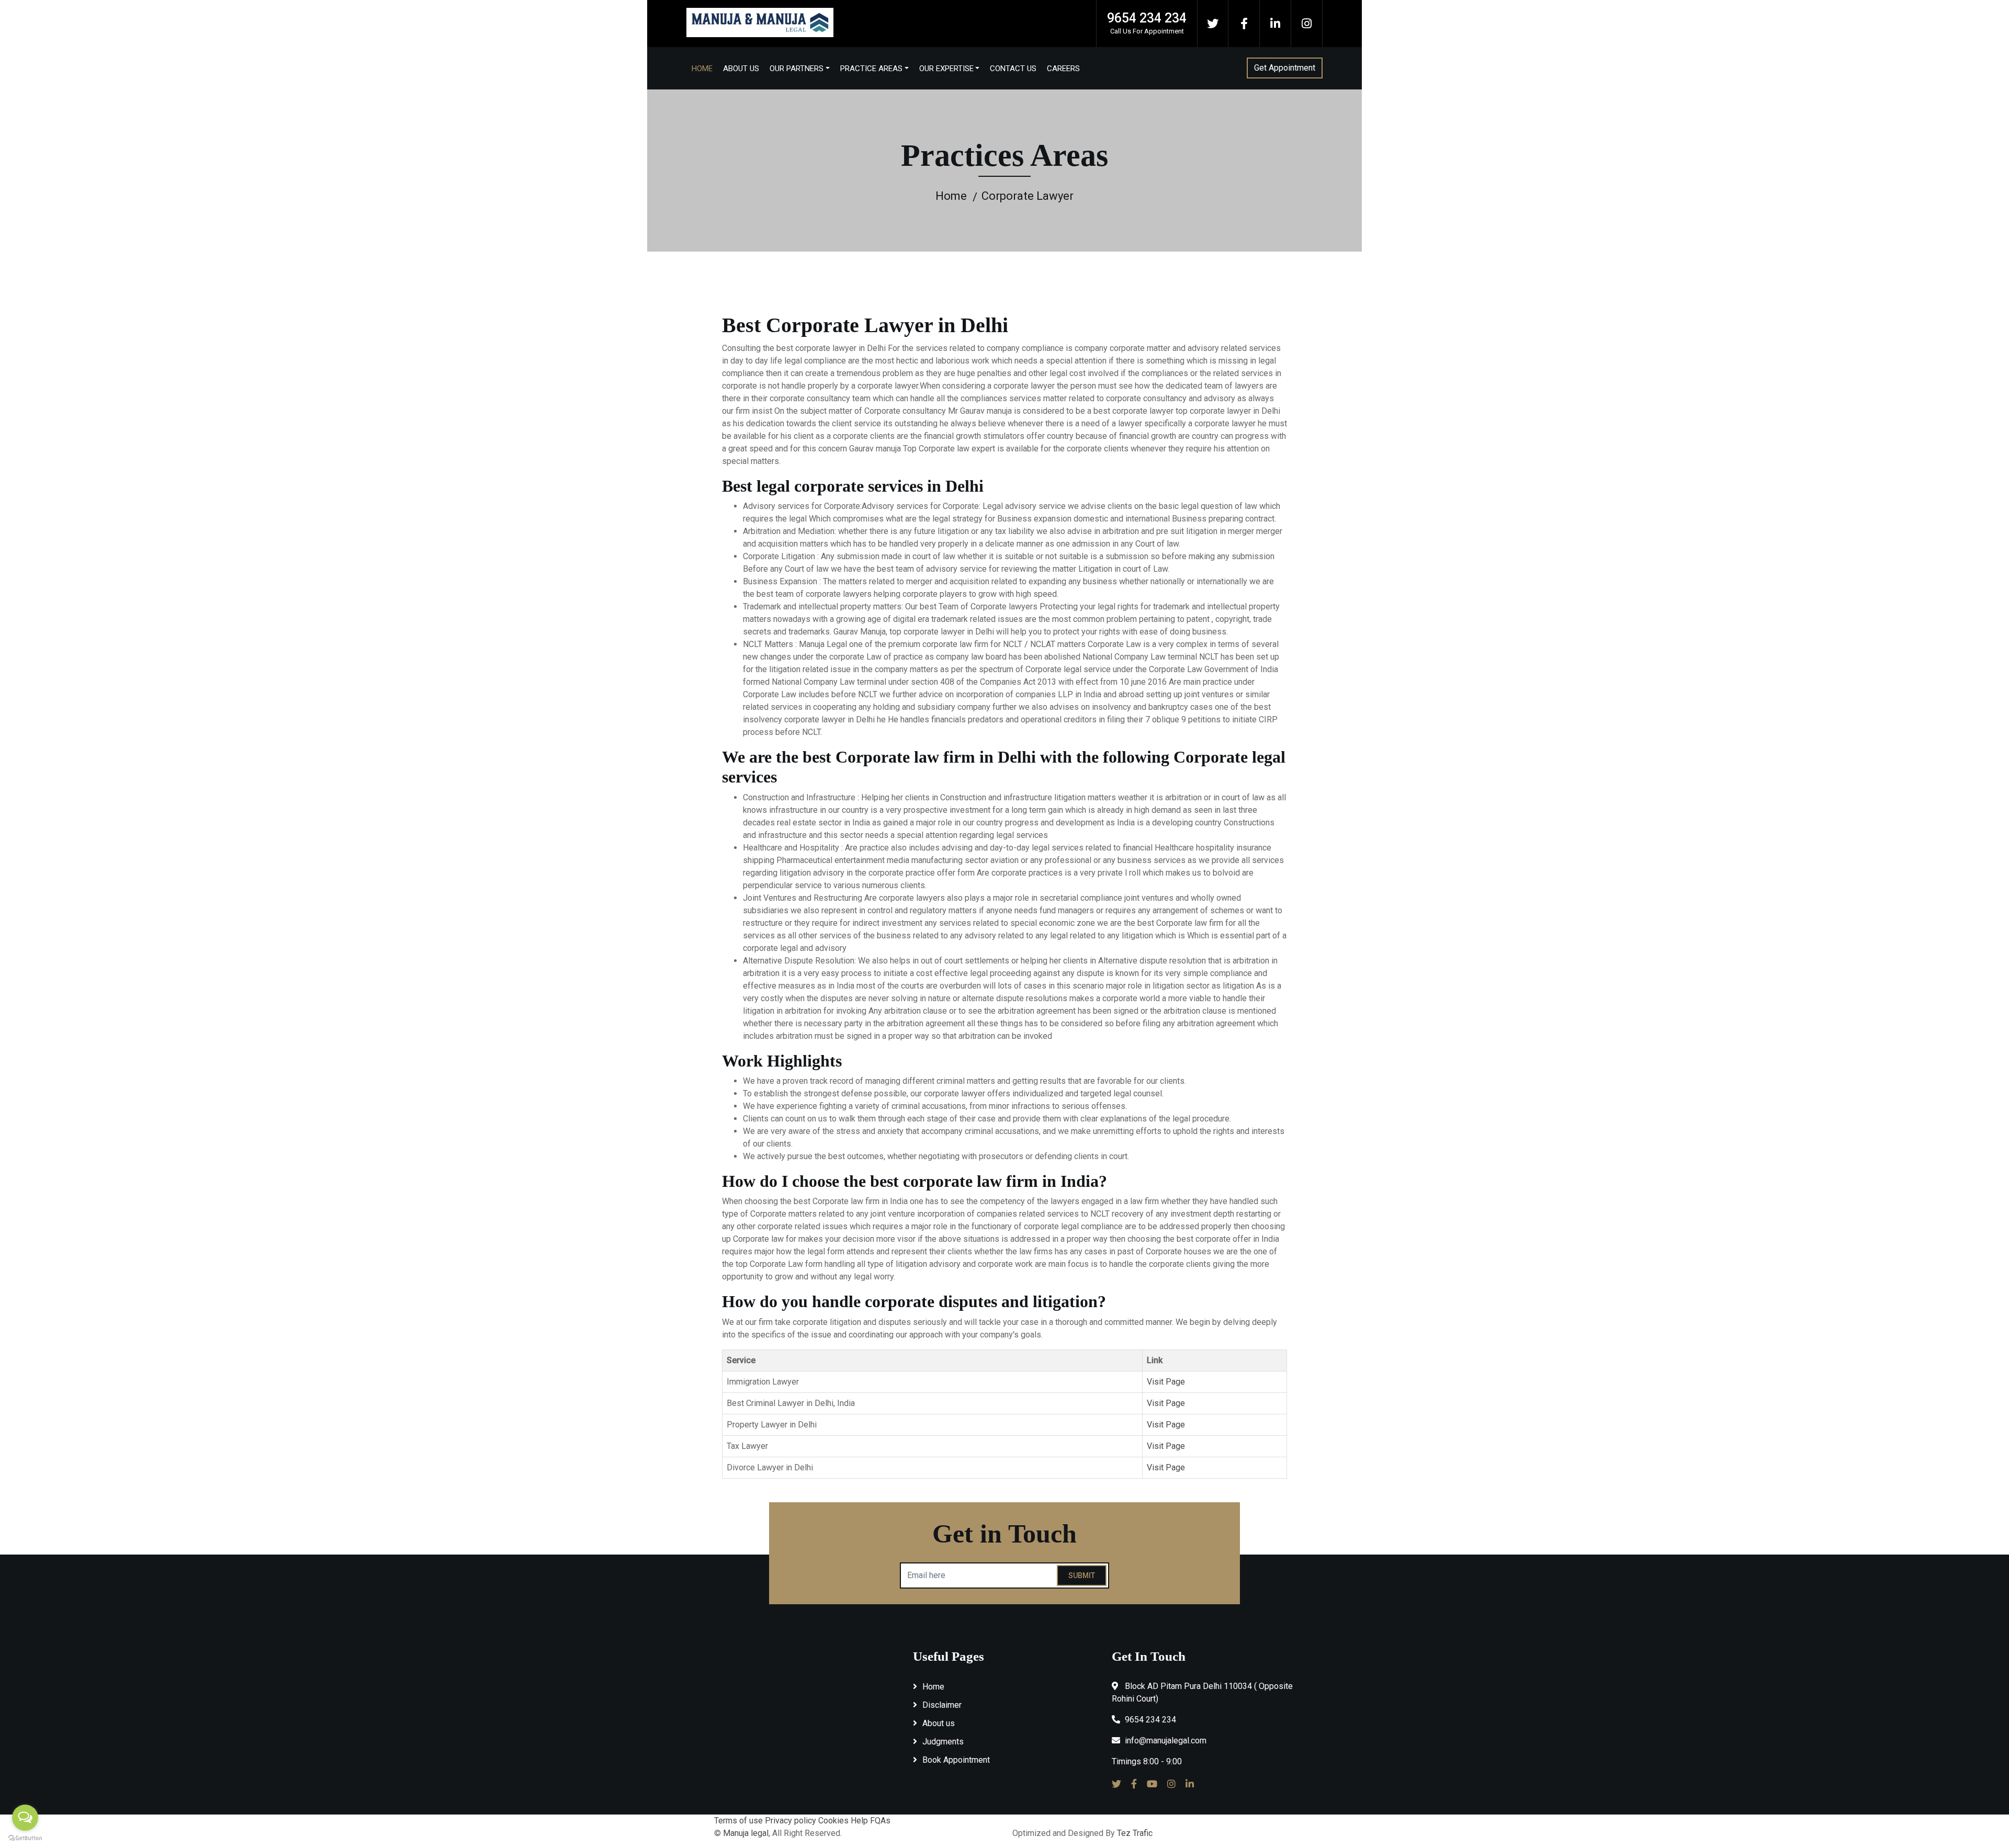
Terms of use (738, 1821)
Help (859, 1821)
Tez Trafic (1135, 1833)
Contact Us (1013, 69)
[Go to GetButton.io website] (25, 1838)
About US (741, 69)
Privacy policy (791, 1821)
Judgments (943, 1742)
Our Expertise (946, 69)
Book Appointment (956, 1760)
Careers (1063, 69)
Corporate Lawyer (1028, 196)
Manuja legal (746, 1833)
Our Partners (797, 69)
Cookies (833, 1821)
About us (939, 1723)
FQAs (880, 1821)
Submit (1082, 1575)
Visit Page (1166, 1382)
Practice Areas (871, 69)
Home (702, 69)
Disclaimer (942, 1705)
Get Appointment (1285, 68)
